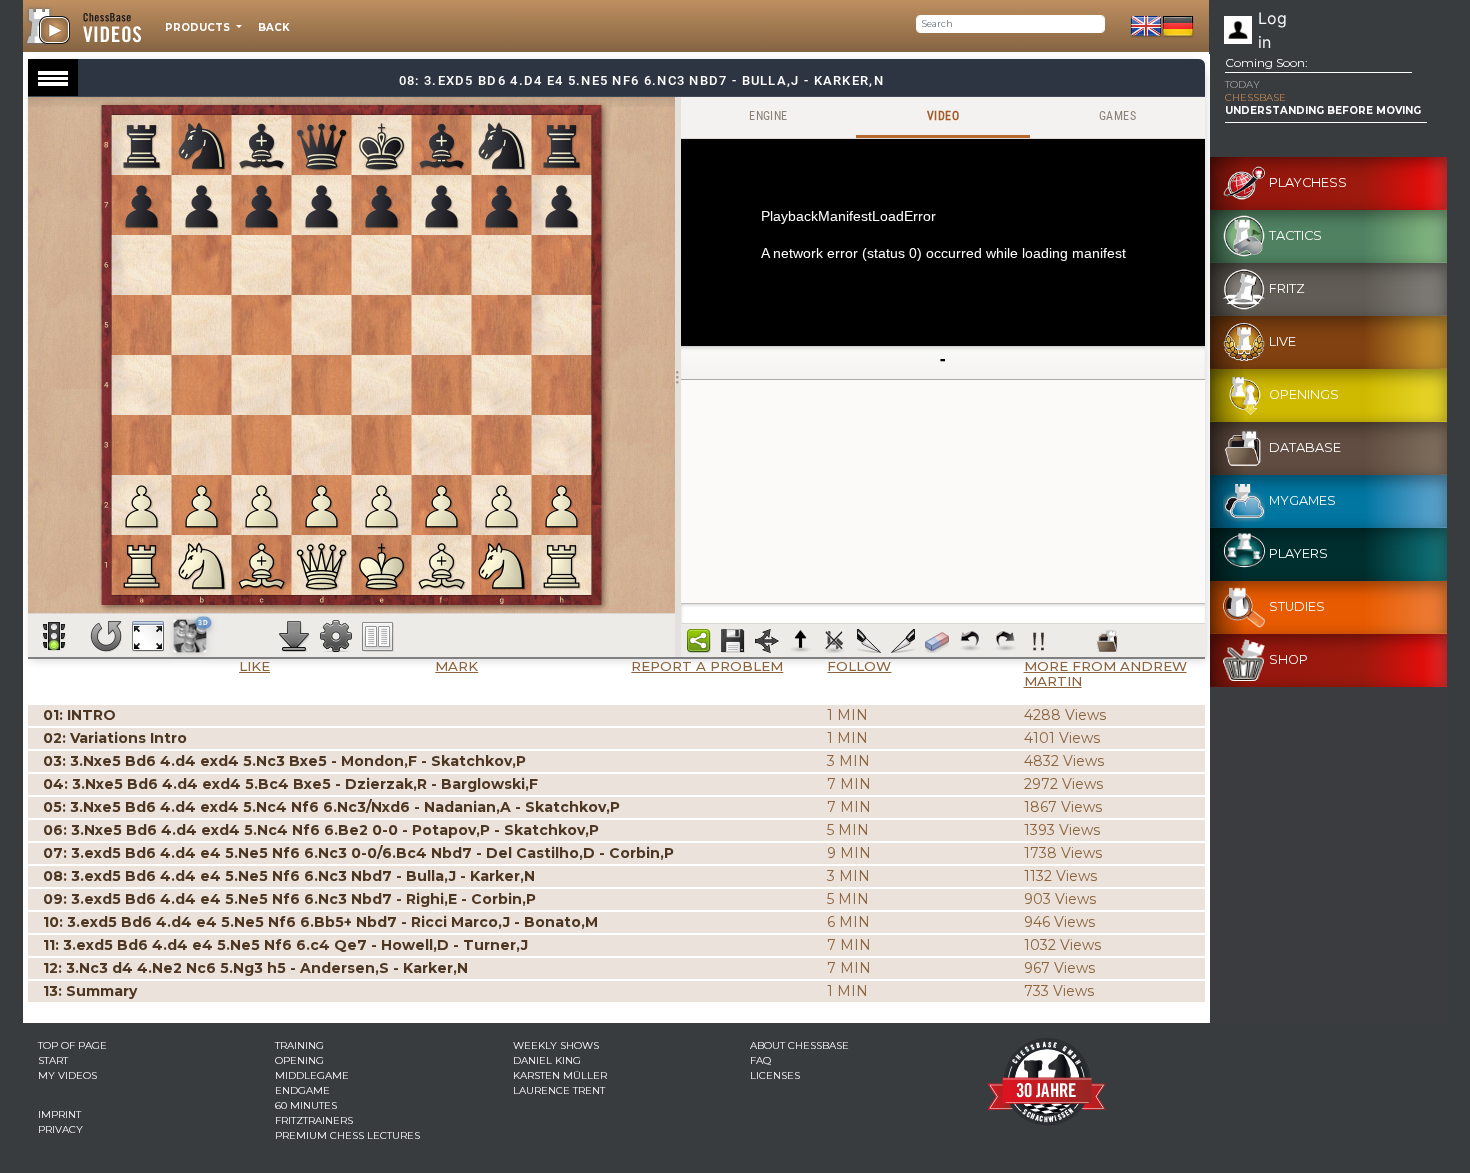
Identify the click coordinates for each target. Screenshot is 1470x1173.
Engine (768, 116)
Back (274, 27)
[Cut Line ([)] (869, 641)
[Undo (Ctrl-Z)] (971, 641)
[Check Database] (1107, 641)
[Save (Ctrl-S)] (733, 641)
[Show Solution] (54, 636)
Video (943, 116)
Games (1117, 116)
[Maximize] (148, 636)
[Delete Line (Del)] (835, 641)
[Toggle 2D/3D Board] (190, 635)
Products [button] (199, 27)
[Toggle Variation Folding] (767, 641)
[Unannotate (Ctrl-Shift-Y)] (937, 641)
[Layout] (378, 636)
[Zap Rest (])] (903, 641)
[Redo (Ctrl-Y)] (1005, 641)
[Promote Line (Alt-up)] (801, 641)
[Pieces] (336, 636)
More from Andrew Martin (1105, 673)
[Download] (294, 636)
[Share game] (699, 641)
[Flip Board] (106, 636)
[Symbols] (1039, 641)
